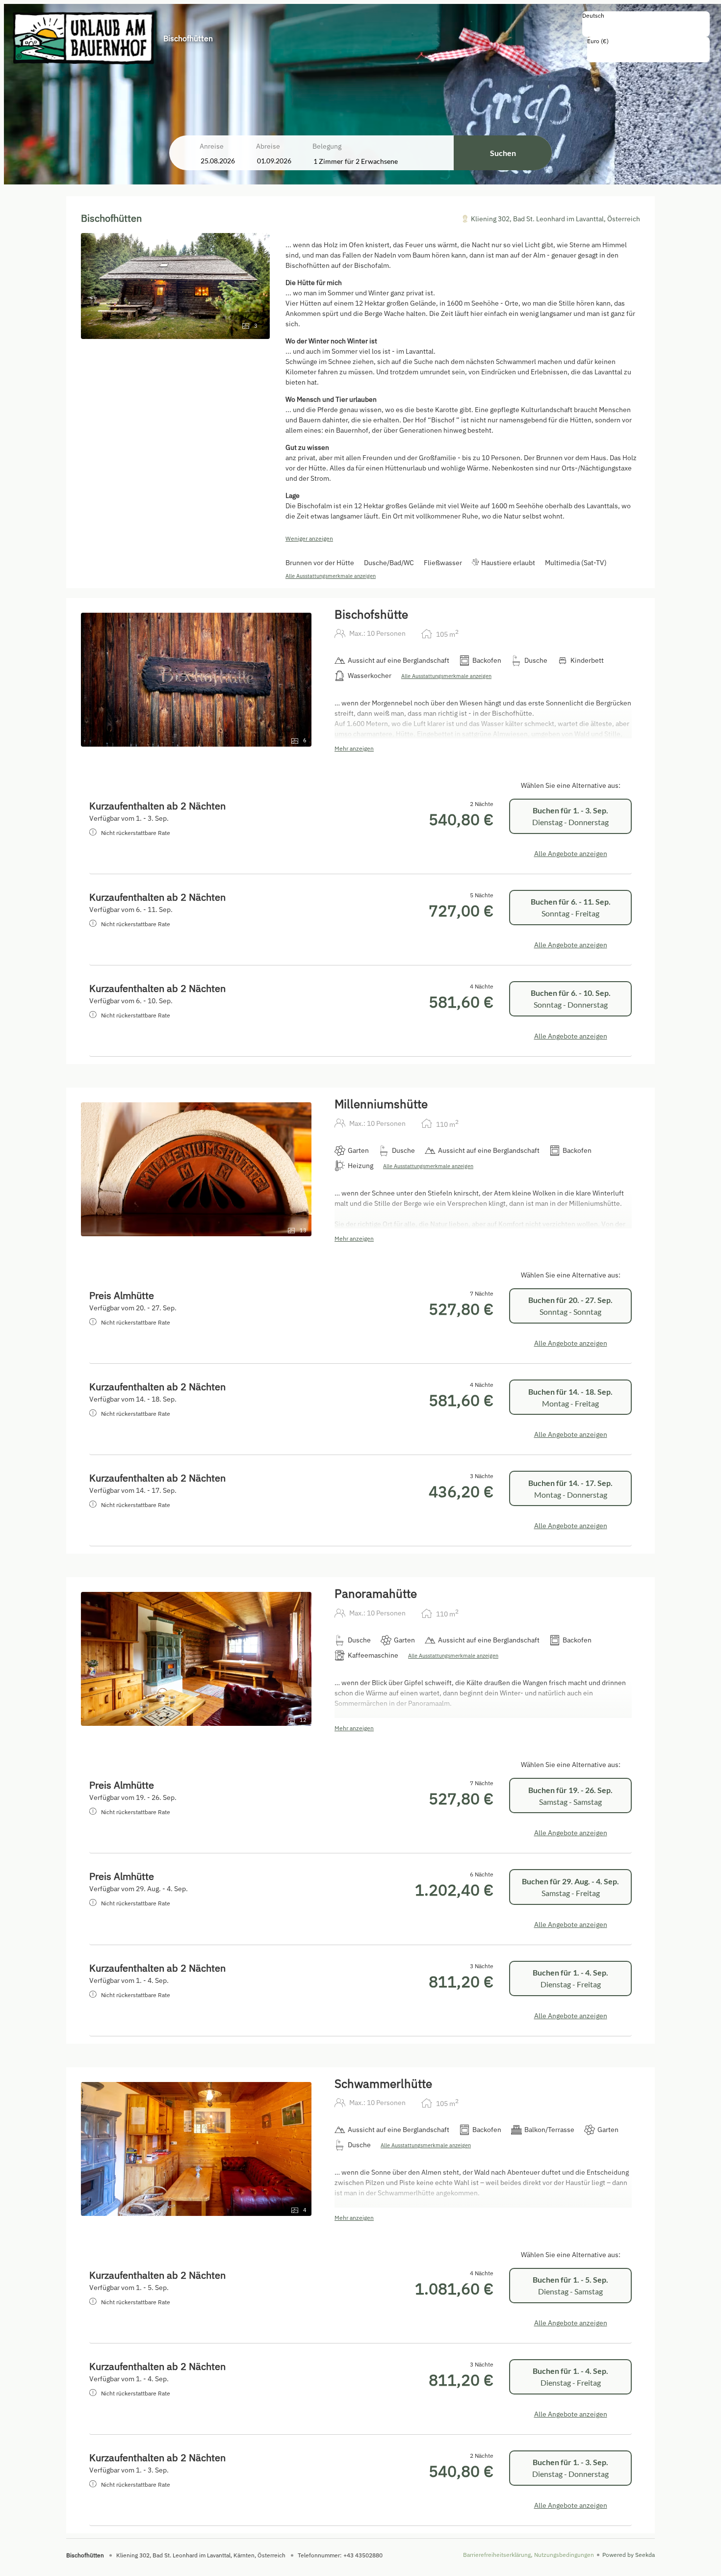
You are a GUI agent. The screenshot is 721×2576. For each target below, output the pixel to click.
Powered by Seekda (629, 2555)
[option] (646, 26)
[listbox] (646, 24)
